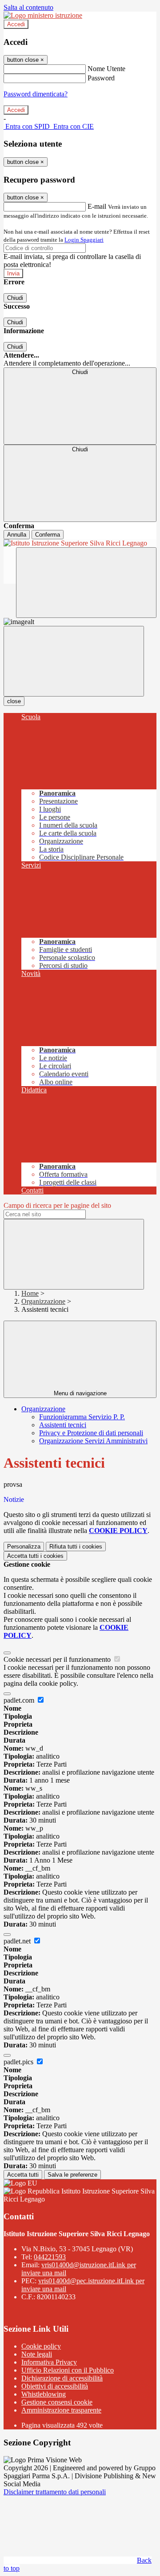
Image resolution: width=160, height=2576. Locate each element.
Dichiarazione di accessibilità (62, 2378)
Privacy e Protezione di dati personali (91, 1433)
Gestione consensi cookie (57, 2402)
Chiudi (15, 298)
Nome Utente (106, 69)
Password (101, 78)
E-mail (97, 206)
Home (30, 1293)
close (14, 701)
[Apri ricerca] (86, 583)
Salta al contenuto (28, 7)
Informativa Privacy (49, 2362)
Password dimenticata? (36, 94)
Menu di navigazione (80, 1393)
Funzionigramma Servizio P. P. (82, 1417)
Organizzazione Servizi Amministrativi (93, 1441)
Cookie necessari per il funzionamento (58, 1659)
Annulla (17, 535)
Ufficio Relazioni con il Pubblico (68, 2370)
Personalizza (24, 1547)
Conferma (48, 535)
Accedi (16, 24)
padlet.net (18, 1941)
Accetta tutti (35, 1556)
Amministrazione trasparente (61, 2410)
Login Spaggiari (84, 240)
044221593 (50, 2257)
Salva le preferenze (72, 2175)
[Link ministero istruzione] (43, 15)
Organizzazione (43, 1301)
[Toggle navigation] (74, 661)
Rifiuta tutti (76, 1547)
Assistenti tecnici (63, 1425)
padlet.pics (19, 2062)
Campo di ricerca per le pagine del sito (57, 1205)
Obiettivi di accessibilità (55, 2386)
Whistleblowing (44, 2394)
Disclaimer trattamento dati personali (55, 2492)
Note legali (37, 2354)
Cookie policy (41, 2346)
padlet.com (20, 1700)
